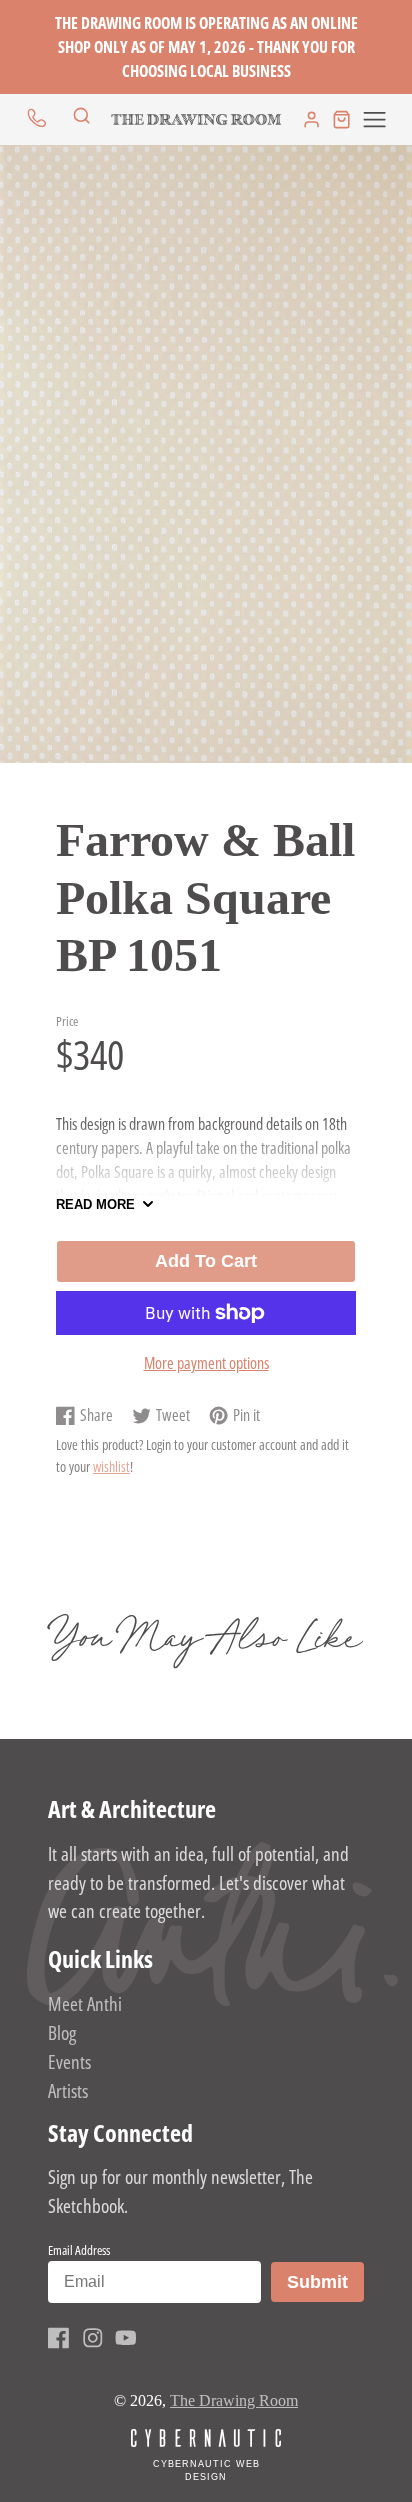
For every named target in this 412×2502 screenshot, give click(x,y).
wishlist (111, 1466)
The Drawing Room (234, 2400)
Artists (68, 2090)
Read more (95, 1204)
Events (69, 2061)
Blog (62, 2032)
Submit (325, 2281)
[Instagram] (93, 2338)
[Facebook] (59, 2338)
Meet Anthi (85, 2003)
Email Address (79, 2250)
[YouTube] (126, 2338)
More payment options (206, 1363)
